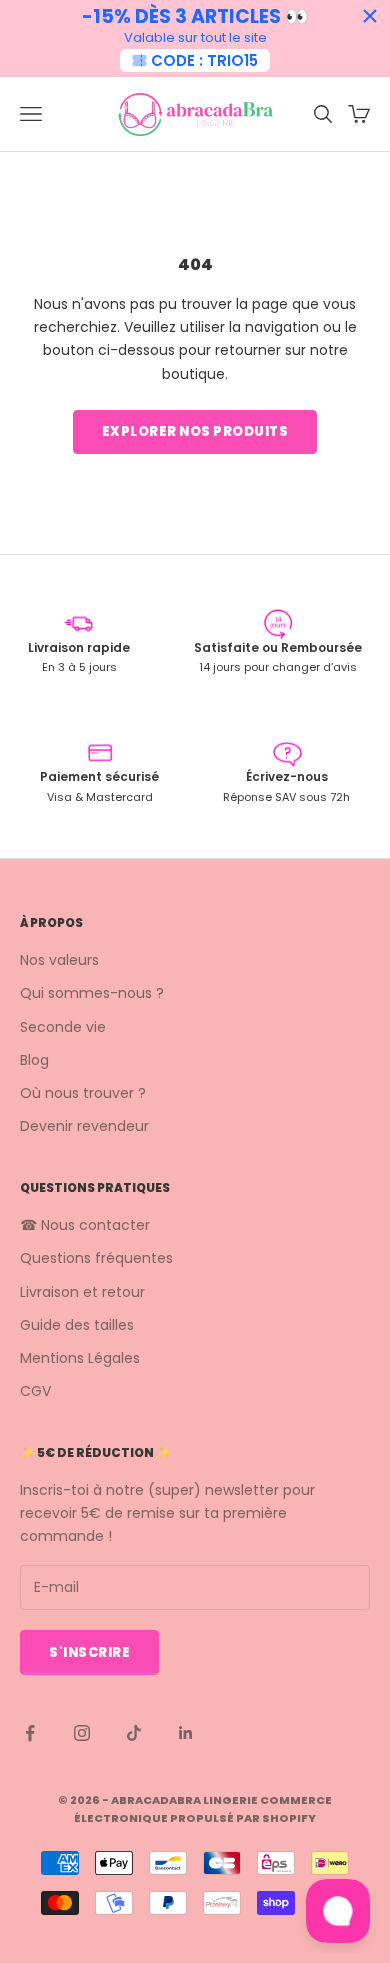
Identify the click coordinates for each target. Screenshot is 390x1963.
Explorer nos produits (195, 431)
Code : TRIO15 (204, 60)
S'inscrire (89, 1652)
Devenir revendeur (84, 1126)
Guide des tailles (77, 1325)
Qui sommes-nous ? (92, 993)
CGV (35, 1391)
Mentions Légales (80, 1358)
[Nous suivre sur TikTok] (134, 1733)
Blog (34, 1060)
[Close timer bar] (370, 16)
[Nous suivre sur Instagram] (82, 1733)
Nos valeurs (59, 960)
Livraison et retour (82, 1292)
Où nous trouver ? (83, 1093)
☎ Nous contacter (85, 1225)
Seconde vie (63, 1027)
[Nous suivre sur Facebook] (30, 1733)
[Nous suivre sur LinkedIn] (186, 1733)
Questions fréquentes (96, 1258)
